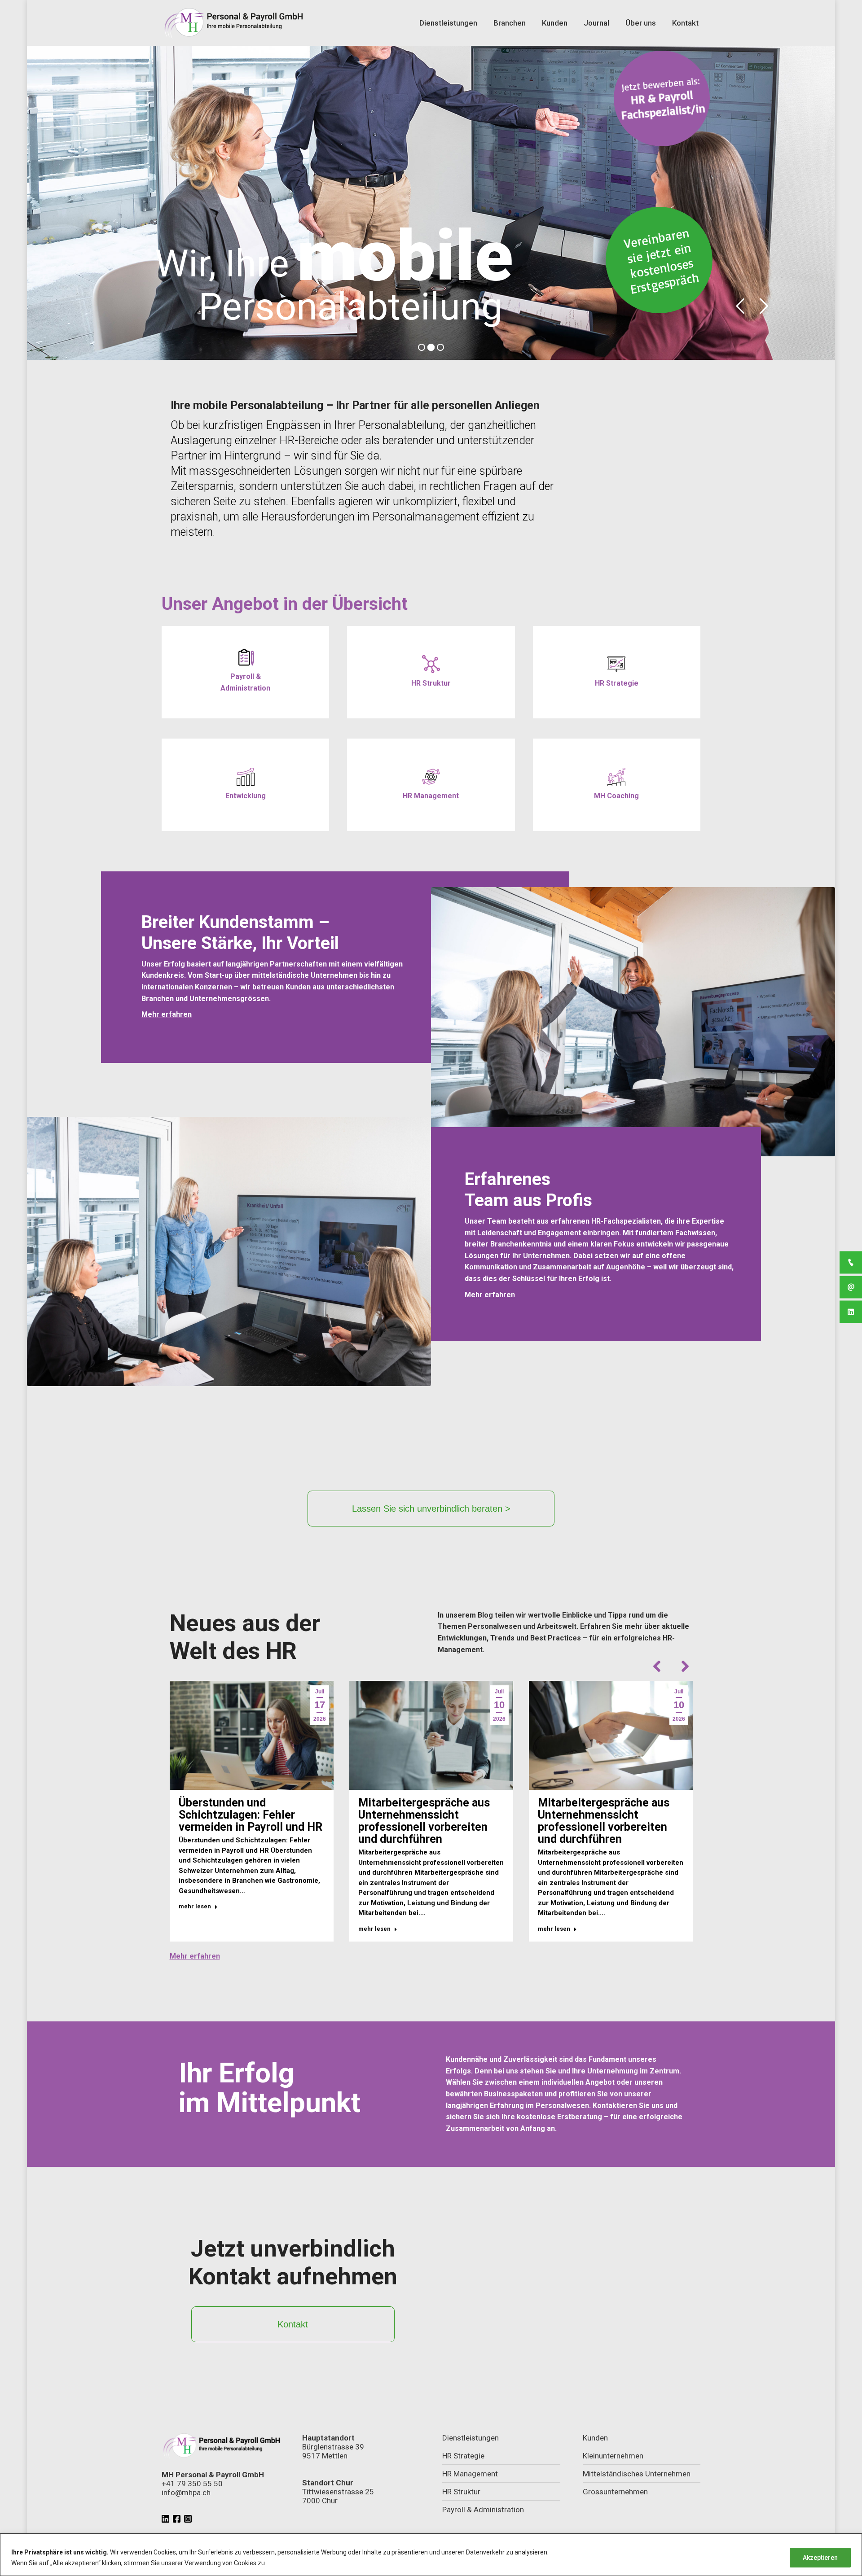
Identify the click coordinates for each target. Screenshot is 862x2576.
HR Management (470, 2474)
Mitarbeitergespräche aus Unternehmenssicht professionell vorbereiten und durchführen (424, 1821)
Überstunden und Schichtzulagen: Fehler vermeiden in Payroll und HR (251, 1815)
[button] (658, 1666)
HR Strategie (463, 2456)
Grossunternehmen (615, 2492)
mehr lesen (195, 1906)
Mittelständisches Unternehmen (637, 2474)
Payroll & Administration (483, 2510)
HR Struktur (461, 2492)
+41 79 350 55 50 (192, 2484)
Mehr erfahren (195, 1956)
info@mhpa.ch (186, 2493)
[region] (431, 2555)
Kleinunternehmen (613, 2456)
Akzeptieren (820, 2558)
